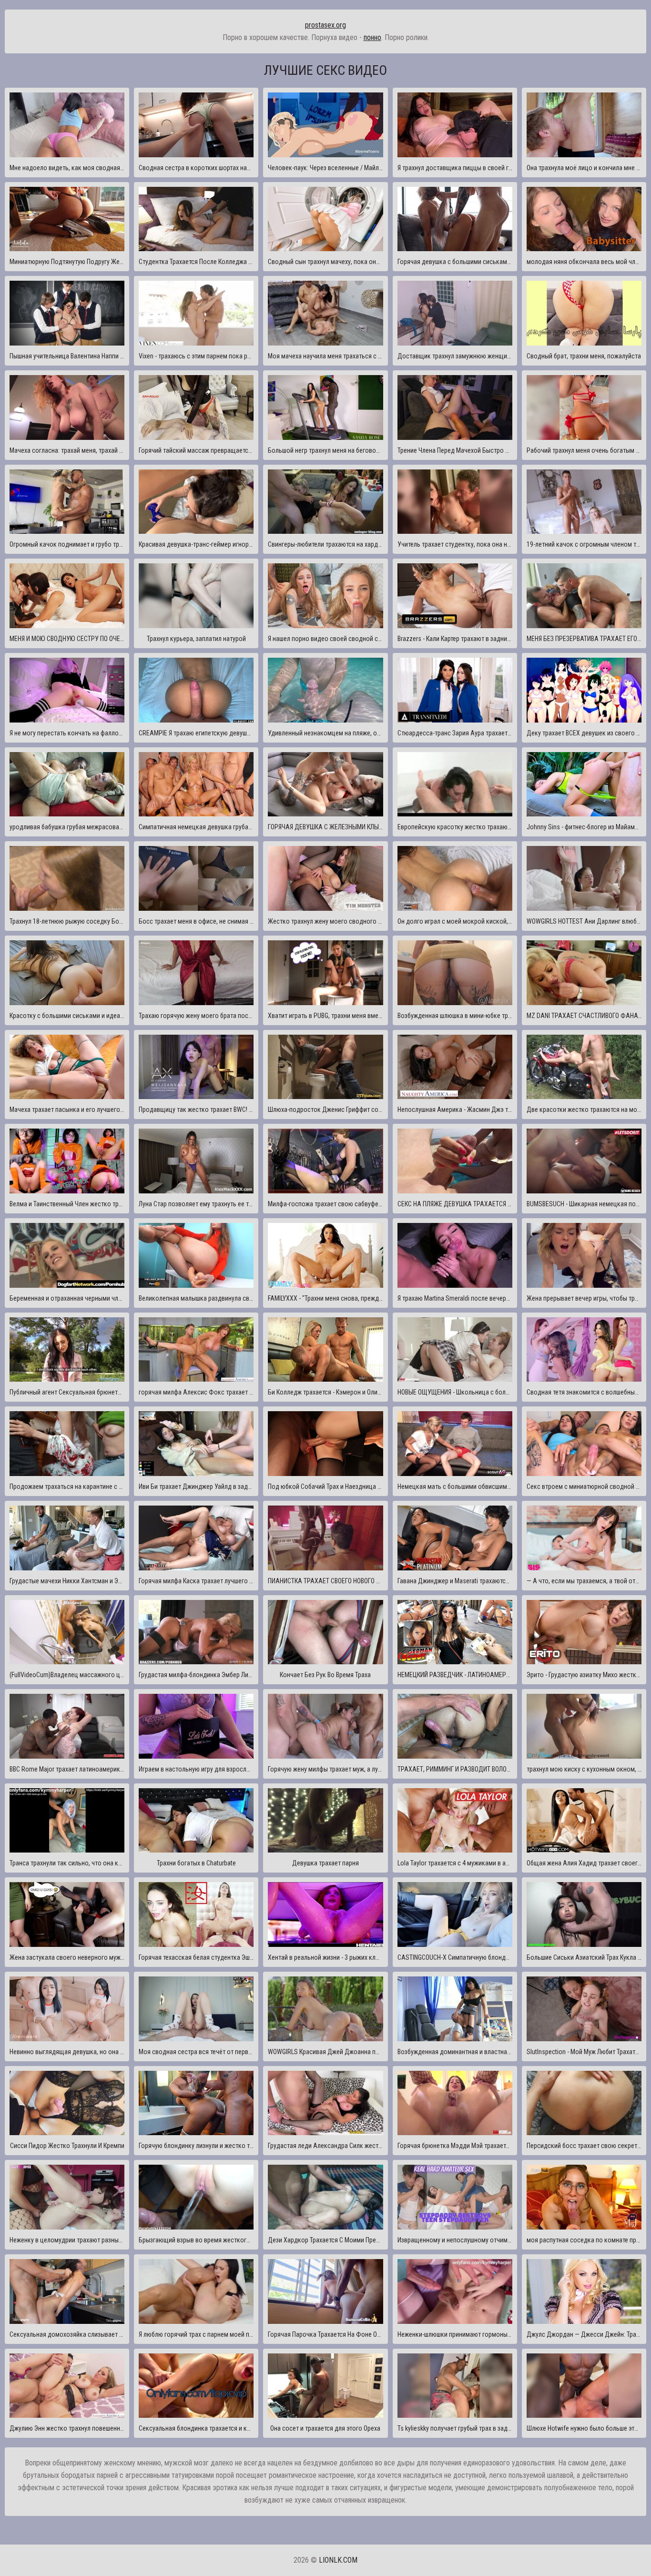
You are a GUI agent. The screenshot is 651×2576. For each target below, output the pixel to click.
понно (372, 37)
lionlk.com (338, 2560)
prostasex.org (325, 25)
